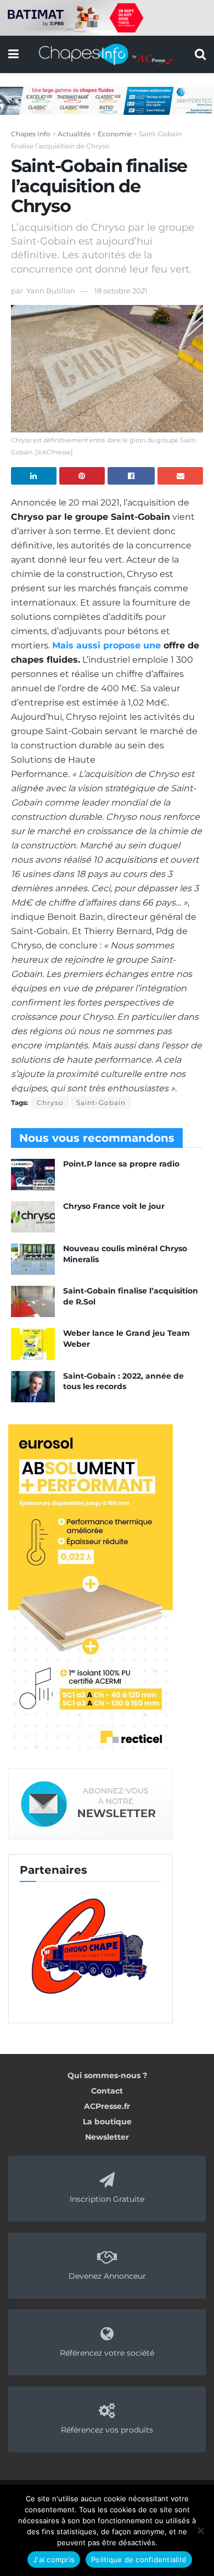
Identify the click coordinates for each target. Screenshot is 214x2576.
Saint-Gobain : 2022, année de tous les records (123, 1381)
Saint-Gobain (101, 1103)
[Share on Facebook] (131, 476)
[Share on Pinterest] (82, 476)
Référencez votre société (107, 2353)
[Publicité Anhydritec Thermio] (107, 100)
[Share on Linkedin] (34, 476)
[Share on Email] (180, 476)
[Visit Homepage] (107, 54)
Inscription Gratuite (107, 2199)
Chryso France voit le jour (114, 1206)
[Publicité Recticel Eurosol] (91, 1588)
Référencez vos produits (107, 2430)
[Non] (200, 2530)
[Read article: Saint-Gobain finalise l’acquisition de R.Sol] (33, 1301)
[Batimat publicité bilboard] (107, 17)
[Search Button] (200, 54)
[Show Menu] (13, 54)
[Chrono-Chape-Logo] (91, 1945)
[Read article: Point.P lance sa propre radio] (33, 1175)
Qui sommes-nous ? (107, 2075)
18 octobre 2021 (121, 291)
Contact (107, 2091)
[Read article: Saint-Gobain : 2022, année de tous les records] (33, 1387)
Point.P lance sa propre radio (121, 1164)
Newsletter (107, 2137)
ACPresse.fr (107, 2106)
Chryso (50, 1103)
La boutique (107, 2122)
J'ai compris (54, 2560)
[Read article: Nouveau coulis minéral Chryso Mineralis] (33, 1259)
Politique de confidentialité (139, 2560)
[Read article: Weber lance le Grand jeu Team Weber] (33, 1344)
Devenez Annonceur (107, 2276)
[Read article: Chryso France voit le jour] (33, 1217)
